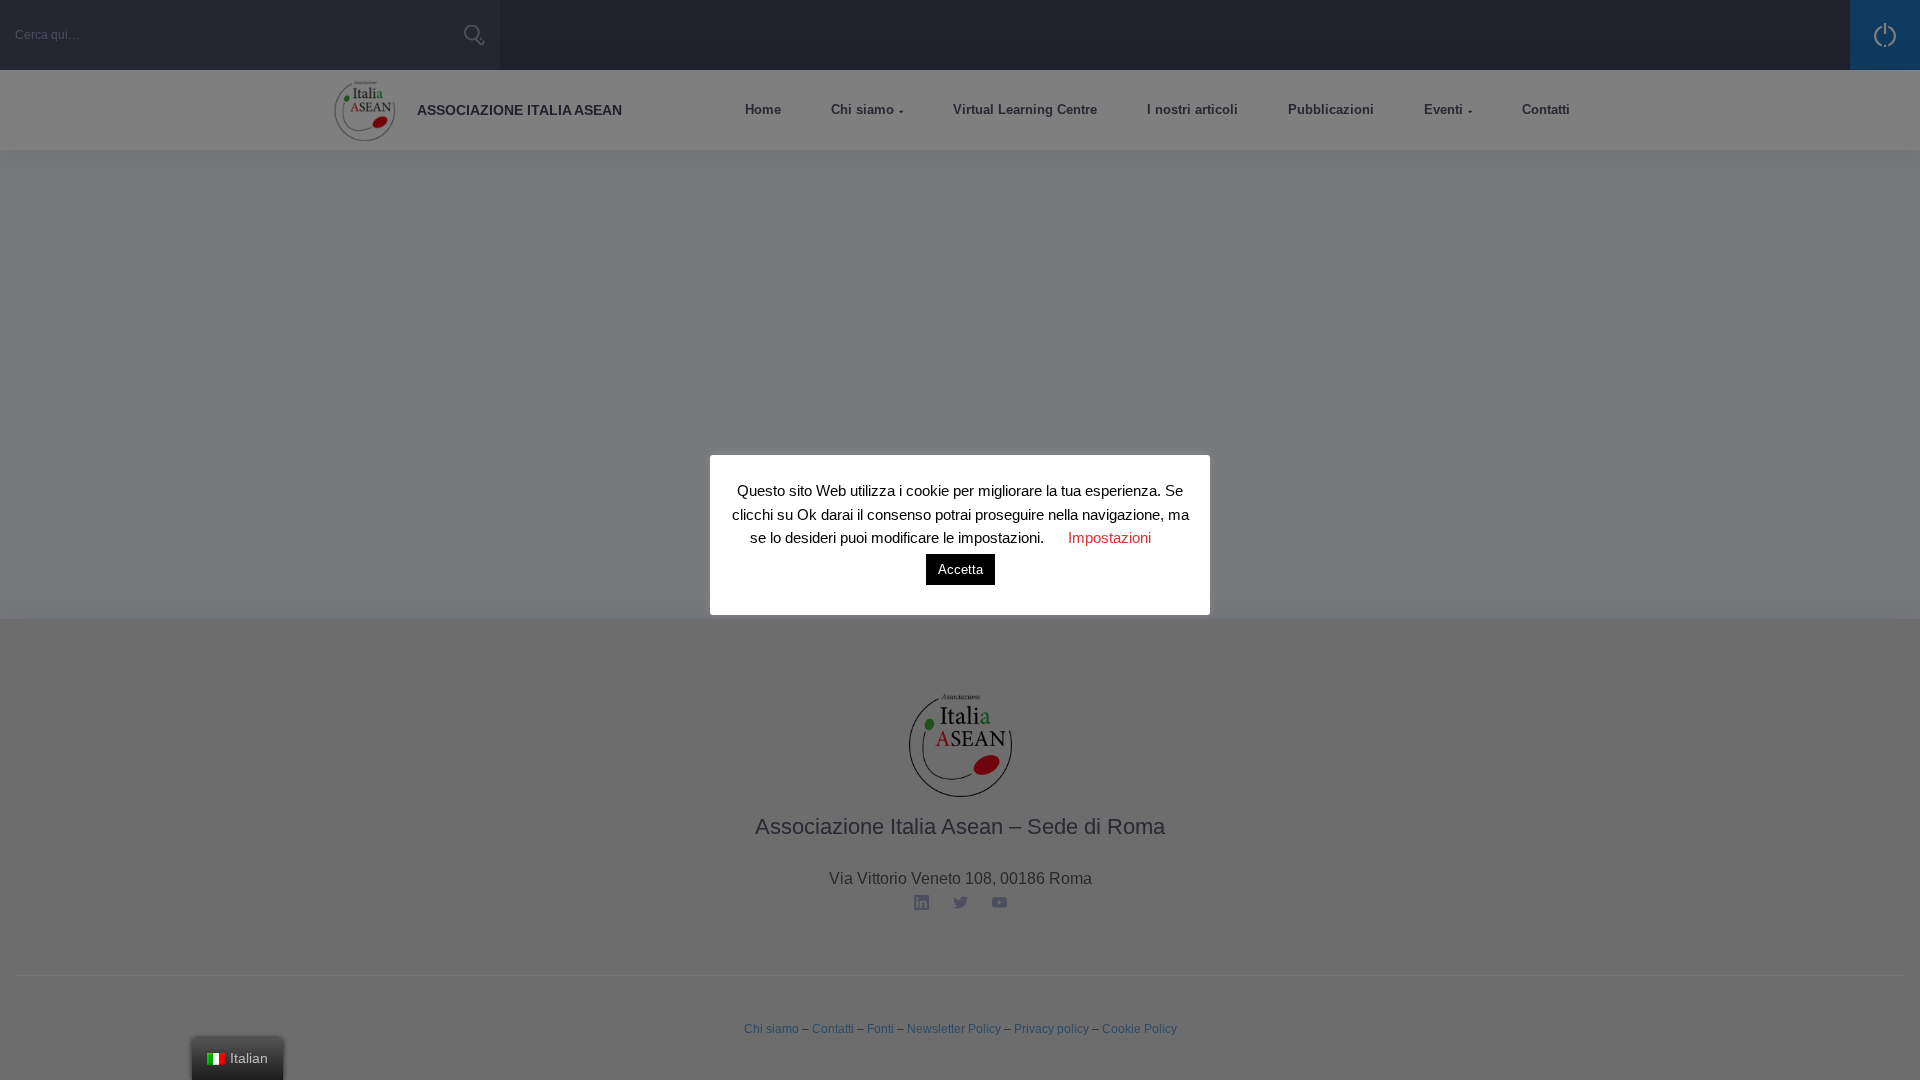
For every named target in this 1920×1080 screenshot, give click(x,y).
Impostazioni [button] (1109, 537)
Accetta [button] (960, 569)
